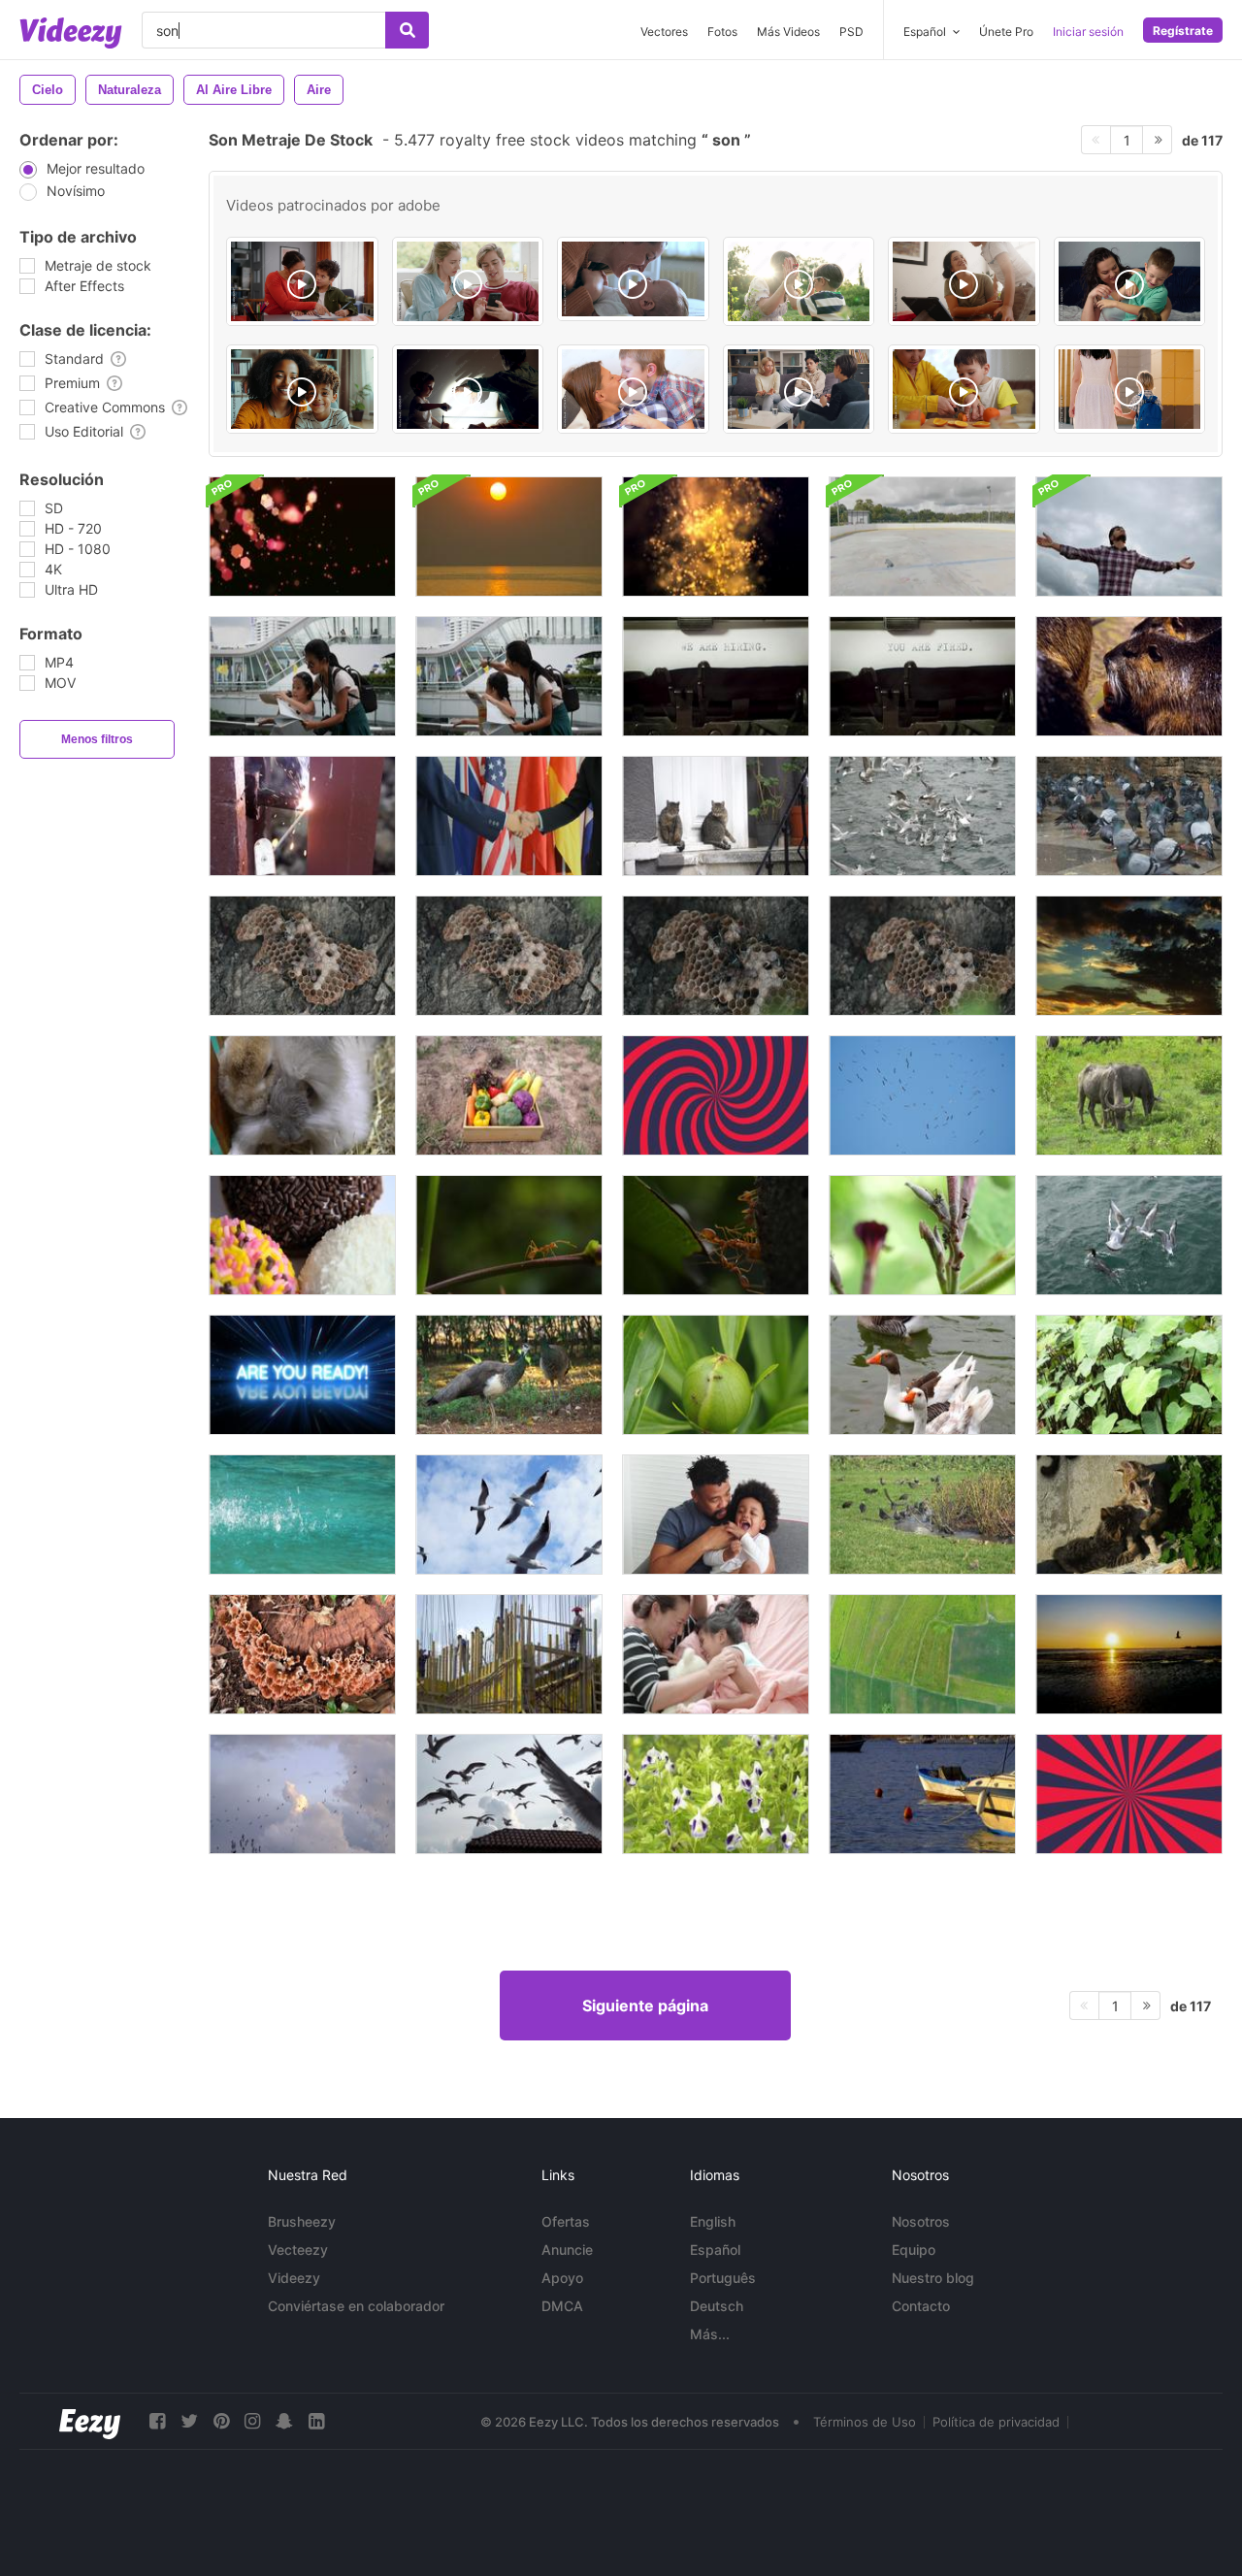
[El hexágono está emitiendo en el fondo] (302, 537)
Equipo (914, 2250)
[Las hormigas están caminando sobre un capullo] (716, 1375)
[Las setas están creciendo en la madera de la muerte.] (302, 1654)
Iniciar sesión (1088, 32)
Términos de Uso (865, 2422)
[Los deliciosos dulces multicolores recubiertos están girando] (302, 1235)
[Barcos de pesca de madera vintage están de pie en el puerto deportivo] (922, 1794)
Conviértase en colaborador (356, 2306)
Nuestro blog (933, 2278)
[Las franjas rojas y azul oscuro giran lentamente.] (1129, 1794)
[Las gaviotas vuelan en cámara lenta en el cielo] (509, 1794)
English (713, 2221)
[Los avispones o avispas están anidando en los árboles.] (302, 956)
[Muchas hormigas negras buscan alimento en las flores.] (922, 1235)
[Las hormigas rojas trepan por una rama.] (509, 1235)
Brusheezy (302, 2221)
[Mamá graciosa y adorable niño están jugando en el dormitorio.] (716, 1654)
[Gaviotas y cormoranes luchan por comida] (1129, 1235)
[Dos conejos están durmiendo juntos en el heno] (302, 1095)
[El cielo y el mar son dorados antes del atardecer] (509, 537)
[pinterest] (221, 2421)
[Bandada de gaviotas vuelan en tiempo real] (302, 1794)
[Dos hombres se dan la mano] (509, 816)
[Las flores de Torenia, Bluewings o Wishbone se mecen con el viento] (716, 1794)
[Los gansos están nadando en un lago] (922, 1375)
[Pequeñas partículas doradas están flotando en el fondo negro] (716, 537)
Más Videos (788, 32)
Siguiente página (645, 2005)
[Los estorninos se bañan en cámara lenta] (922, 1515)
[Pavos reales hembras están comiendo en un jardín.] (509, 1375)
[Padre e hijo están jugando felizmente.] (716, 1515)
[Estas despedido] (922, 676)
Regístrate (1183, 31)
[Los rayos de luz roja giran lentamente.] (716, 1095)
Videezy (294, 2278)
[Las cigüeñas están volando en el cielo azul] (922, 1095)
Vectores (664, 32)
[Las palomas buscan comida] (1129, 816)
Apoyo (562, 2278)
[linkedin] (316, 2421)
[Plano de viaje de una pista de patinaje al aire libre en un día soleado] (922, 537)
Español (715, 2250)
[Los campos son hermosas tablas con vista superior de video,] (922, 1654)
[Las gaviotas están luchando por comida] (922, 816)
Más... (710, 2334)
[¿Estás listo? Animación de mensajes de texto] (302, 1375)
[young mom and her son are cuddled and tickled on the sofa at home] (633, 389)
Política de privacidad (996, 2422)
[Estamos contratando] (716, 676)
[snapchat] (284, 2421)
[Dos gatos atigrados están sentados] (716, 816)
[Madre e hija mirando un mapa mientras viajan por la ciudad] (302, 676)
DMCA (562, 2306)
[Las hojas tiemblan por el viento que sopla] (1129, 1375)
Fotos (722, 32)
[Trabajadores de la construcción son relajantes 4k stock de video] (509, 1654)
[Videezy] (71, 33)
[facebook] (157, 2421)
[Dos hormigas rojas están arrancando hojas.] (716, 1235)
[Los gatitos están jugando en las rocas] (1129, 1515)
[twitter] (189, 2421)
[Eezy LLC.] (90, 2421)
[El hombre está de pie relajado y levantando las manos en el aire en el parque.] (1129, 537)
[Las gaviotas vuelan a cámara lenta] (509, 1515)
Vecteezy (298, 2250)
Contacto (921, 2306)
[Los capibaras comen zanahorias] (1129, 676)
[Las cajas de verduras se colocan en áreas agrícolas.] (509, 1095)
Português (723, 2278)
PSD (851, 32)
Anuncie (567, 2250)
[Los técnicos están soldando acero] (302, 816)
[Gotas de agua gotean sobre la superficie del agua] (302, 1515)
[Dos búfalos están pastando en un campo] (1129, 1095)
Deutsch (717, 2306)
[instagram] (252, 2421)
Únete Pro (1006, 32)
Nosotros (921, 2221)
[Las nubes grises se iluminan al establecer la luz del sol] (1129, 956)
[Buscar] (407, 30)
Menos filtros (97, 739)
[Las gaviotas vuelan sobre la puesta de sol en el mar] (1129, 1654)
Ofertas (566, 2221)
